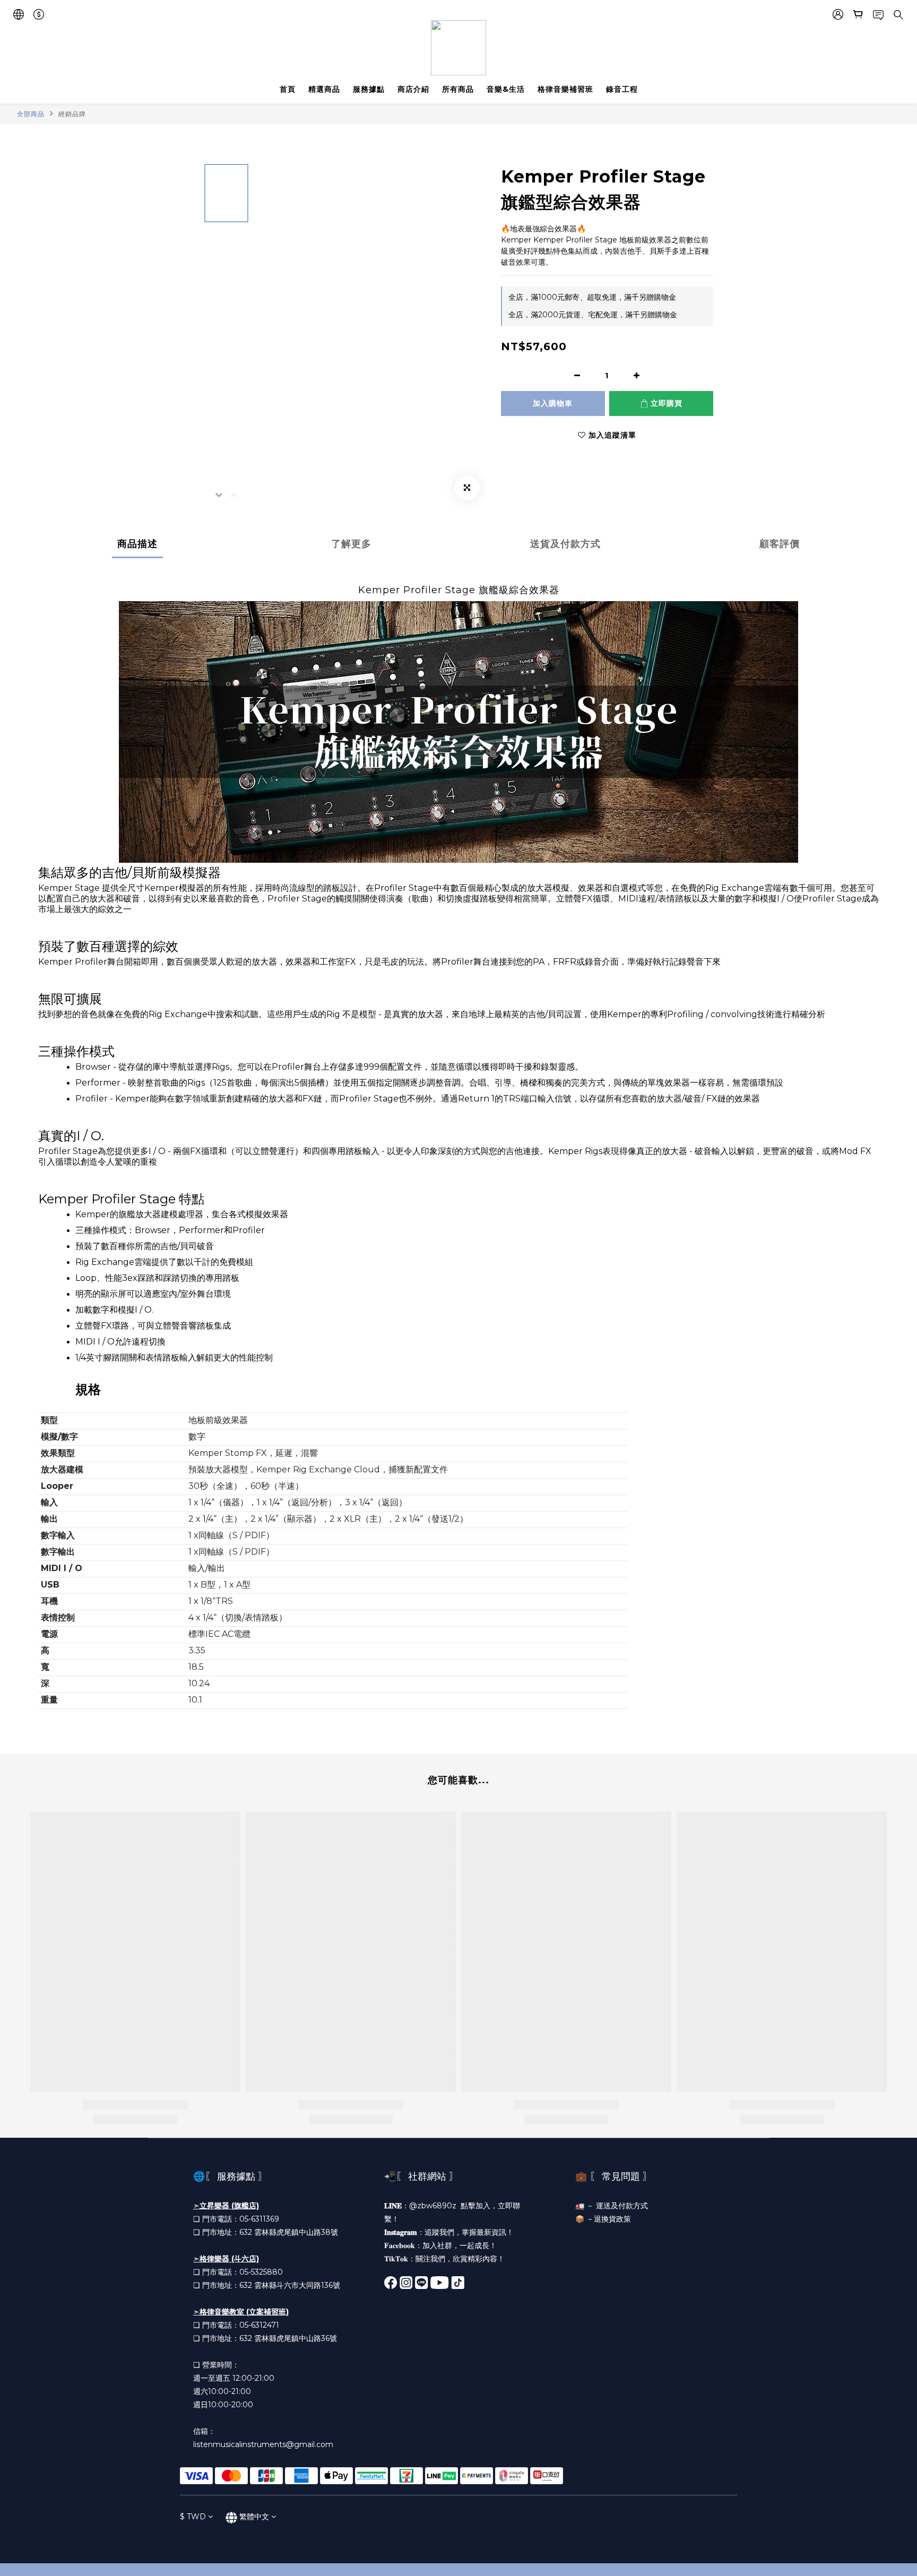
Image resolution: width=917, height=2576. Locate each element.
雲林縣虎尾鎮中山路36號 (296, 2338)
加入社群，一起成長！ (460, 2245)
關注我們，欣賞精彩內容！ (460, 2259)
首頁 (288, 89)
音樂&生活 (506, 89)
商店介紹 (413, 89)
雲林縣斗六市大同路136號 (297, 2285)
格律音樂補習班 (565, 89)
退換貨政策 (612, 2219)
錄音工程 (622, 89)
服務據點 (369, 89)
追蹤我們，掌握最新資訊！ (469, 2232)
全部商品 (31, 114)
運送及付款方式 (622, 2206)
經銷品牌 (72, 114)
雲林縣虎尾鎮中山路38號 (296, 2232)
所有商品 (458, 89)
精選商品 (324, 89)
